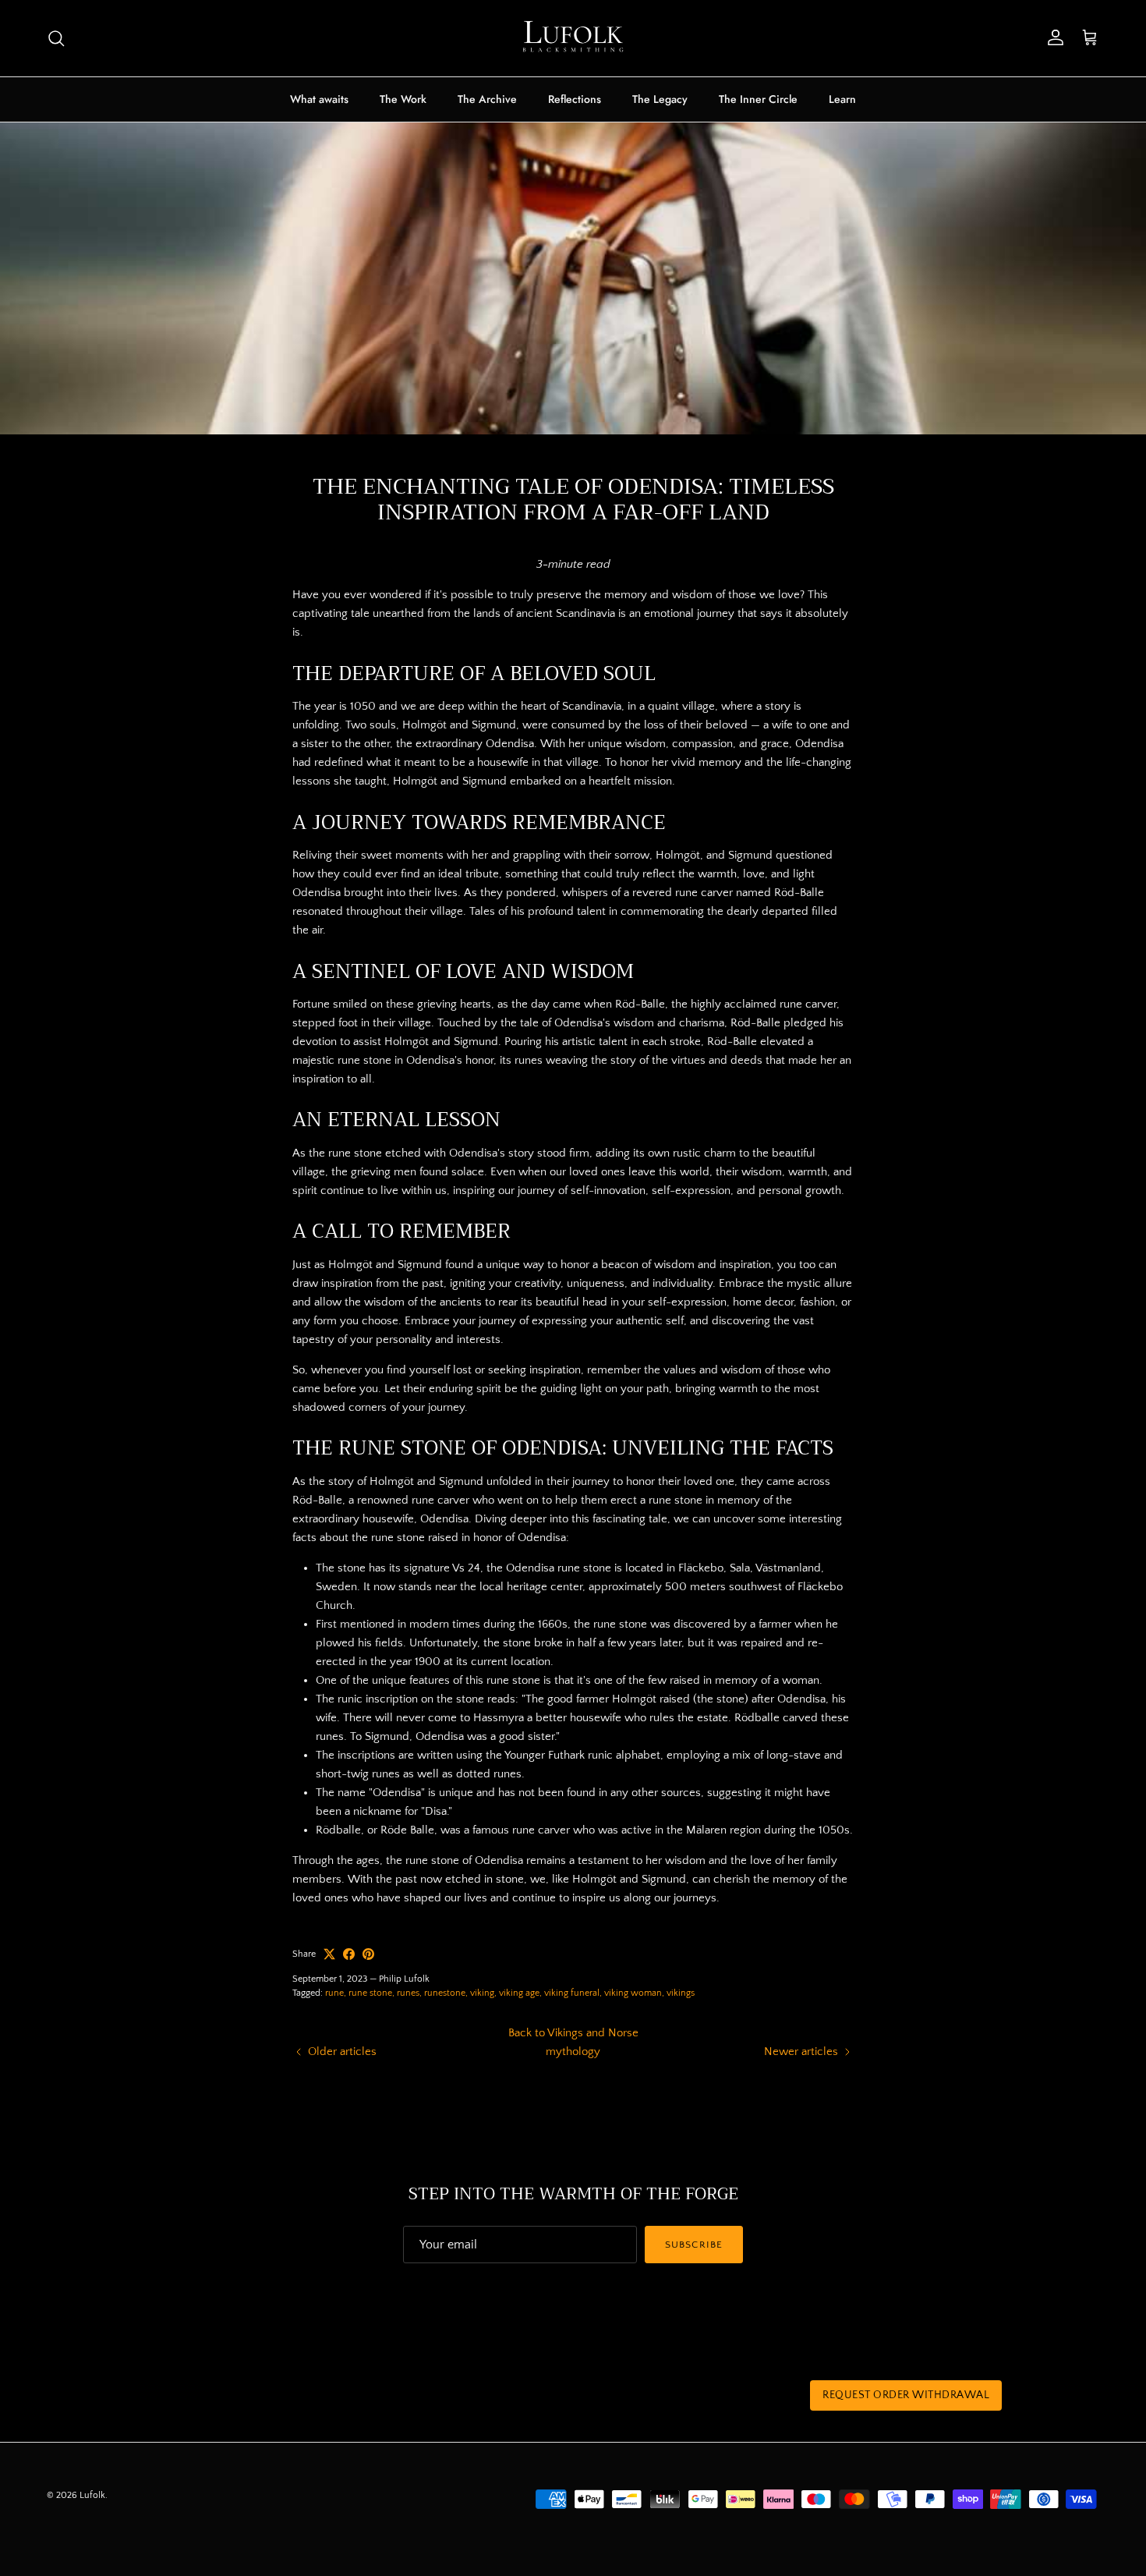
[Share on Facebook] (349, 1954)
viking (482, 1993)
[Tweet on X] (329, 1954)
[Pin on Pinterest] (368, 1954)
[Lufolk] (573, 38)
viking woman (633, 1993)
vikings (681, 1993)
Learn (842, 99)
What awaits (319, 99)
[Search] (56, 38)
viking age (519, 1993)
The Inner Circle (758, 99)
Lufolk (92, 2495)
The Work (403, 99)
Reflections (575, 99)
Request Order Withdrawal (906, 2395)
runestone (445, 1993)
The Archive (487, 99)
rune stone (370, 1993)
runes (408, 1993)
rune (334, 1993)
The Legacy (660, 99)
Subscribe (693, 2245)
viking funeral (572, 1993)
